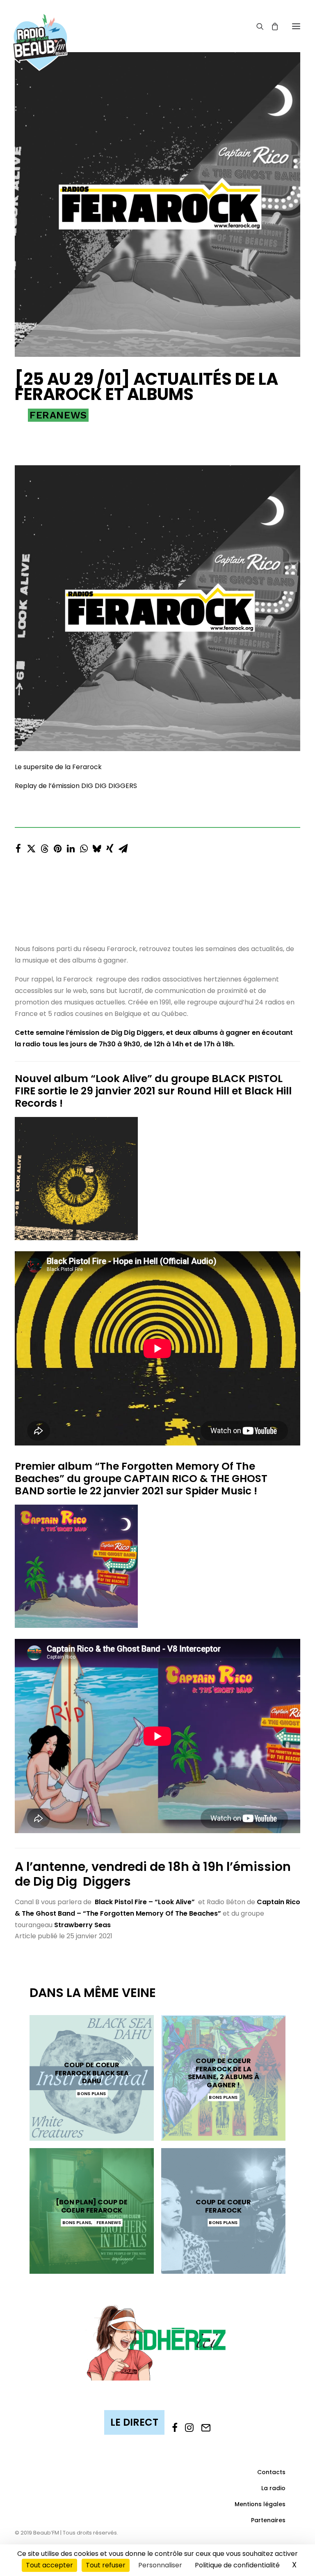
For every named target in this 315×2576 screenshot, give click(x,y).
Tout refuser (106, 2565)
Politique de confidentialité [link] (237, 2565)
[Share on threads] (44, 846)
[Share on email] (123, 846)
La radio (273, 2488)
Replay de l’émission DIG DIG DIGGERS (76, 786)
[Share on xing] (110, 846)
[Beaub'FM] (40, 32)
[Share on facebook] (18, 846)
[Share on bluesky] (97, 846)
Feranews (58, 415)
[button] (296, 26)
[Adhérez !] (157, 2342)
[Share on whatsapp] (84, 846)
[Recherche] (256, 26)
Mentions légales (260, 2504)
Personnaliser (160, 2565)
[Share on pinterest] (57, 846)
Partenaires (268, 2520)
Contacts (271, 2472)
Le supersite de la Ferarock (58, 767)
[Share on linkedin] (71, 846)
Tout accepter (49, 2565)
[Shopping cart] (271, 26)
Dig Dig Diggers (82, 1881)
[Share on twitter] (31, 846)
